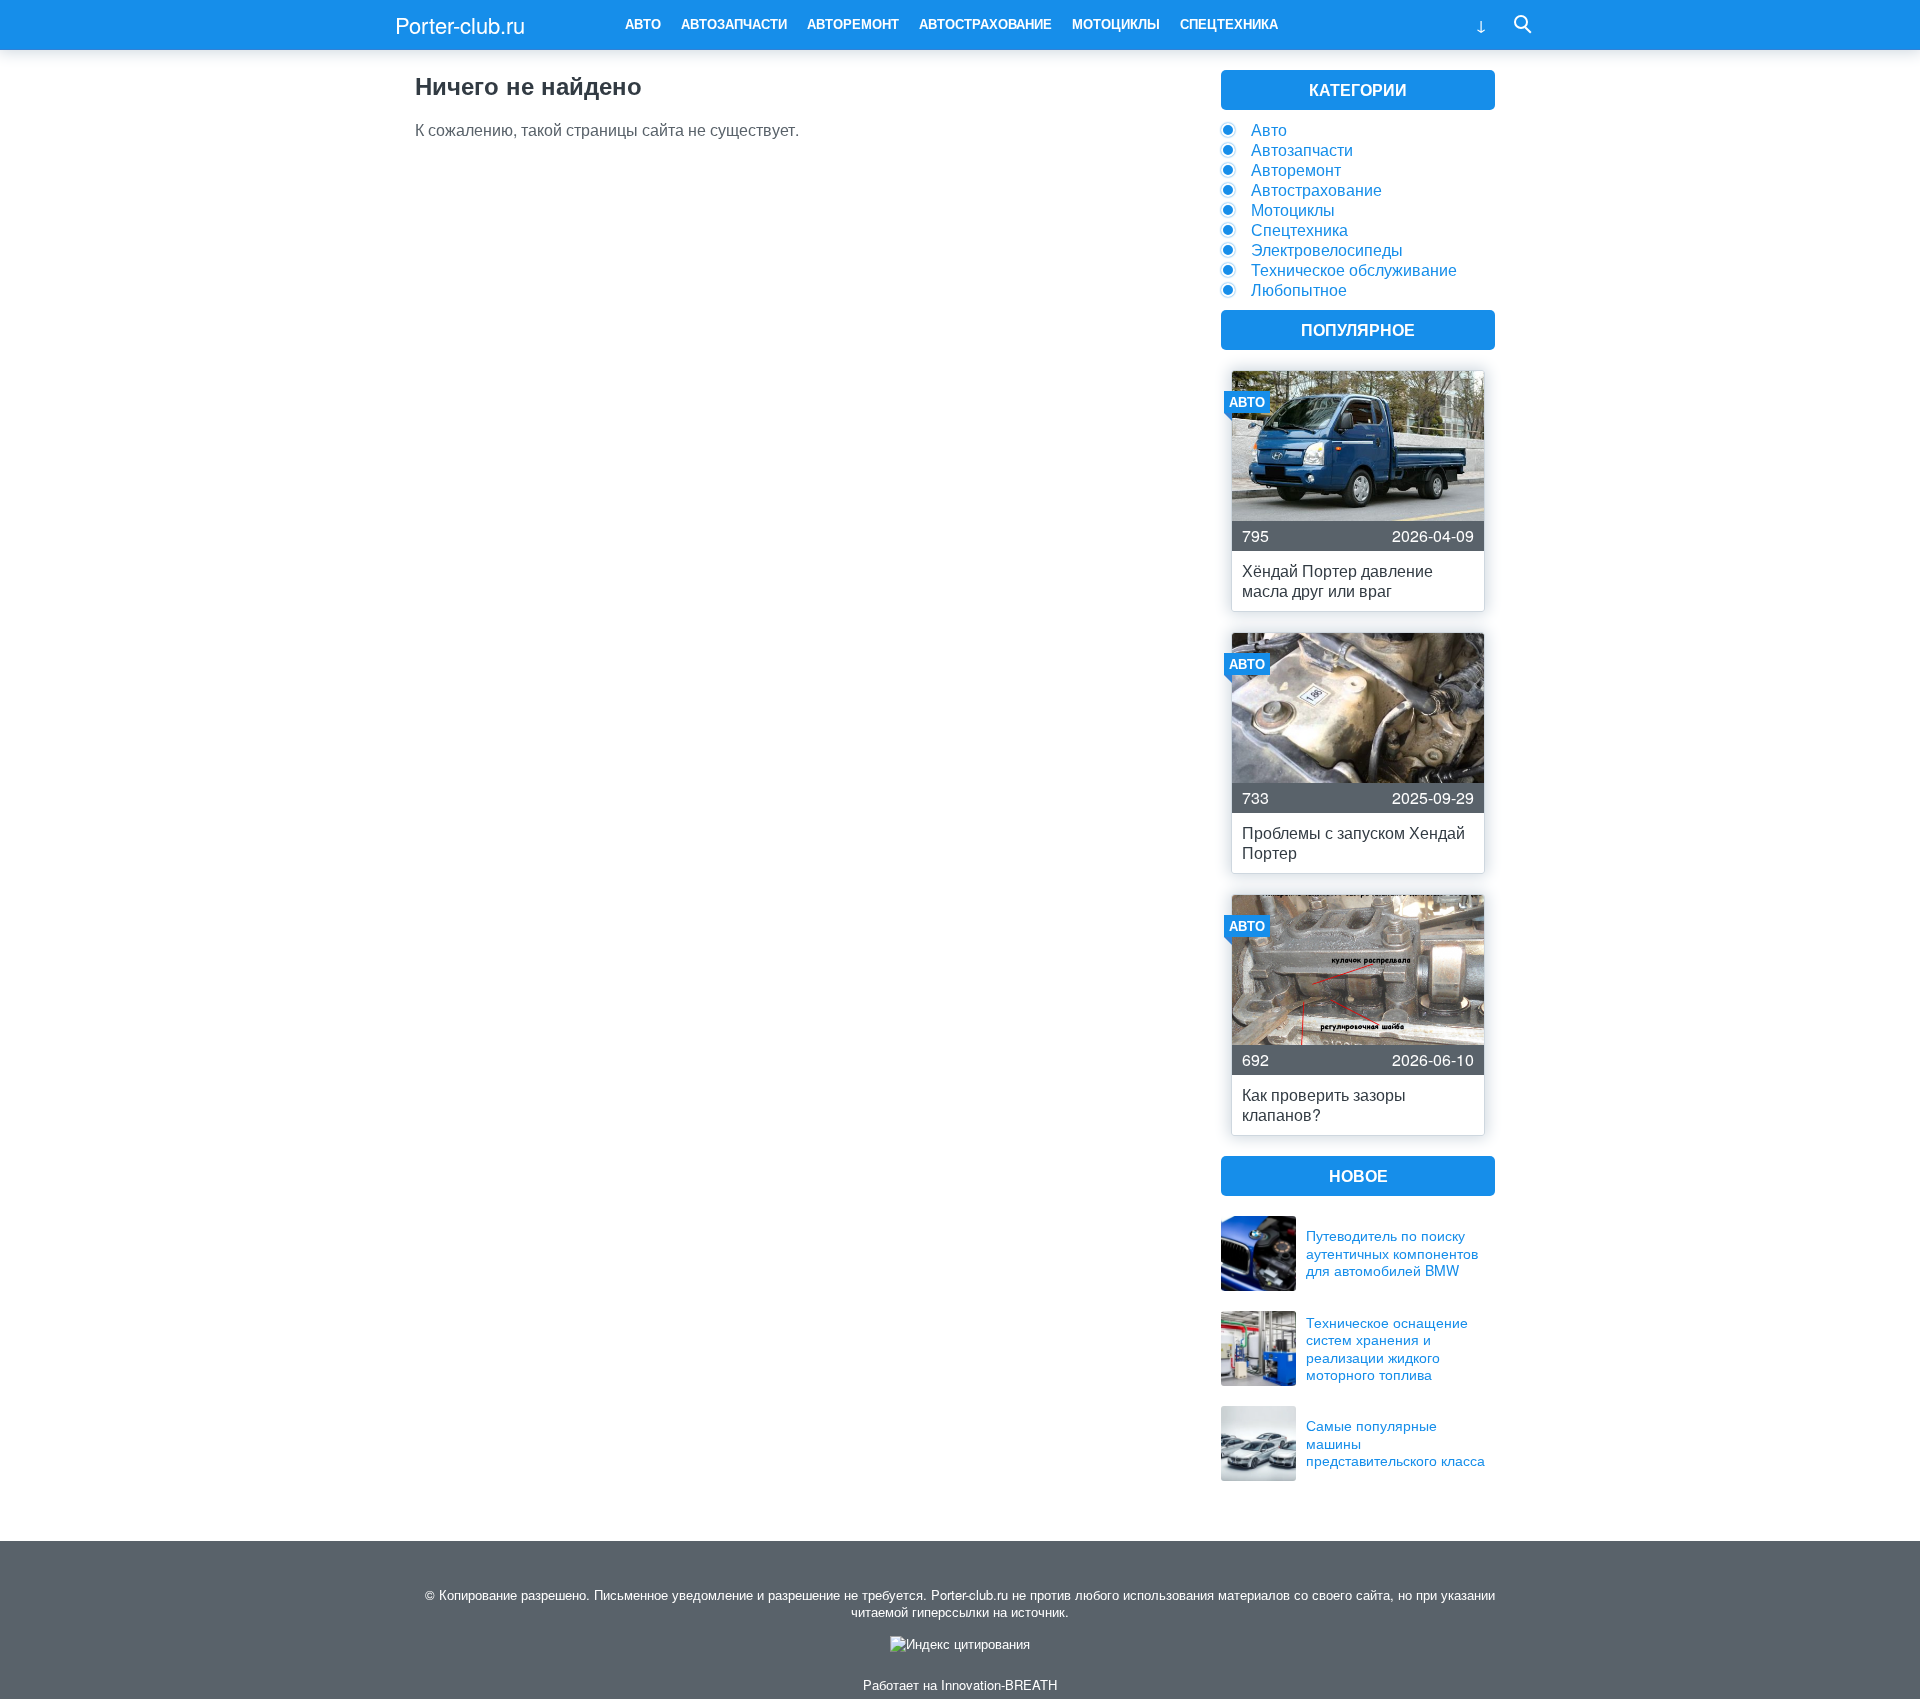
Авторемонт (853, 23)
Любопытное (1299, 289)
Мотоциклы (1116, 23)
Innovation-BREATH (999, 1684)
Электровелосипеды (1327, 249)
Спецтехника (1229, 23)
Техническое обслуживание (1354, 269)
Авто (643, 23)
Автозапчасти (734, 23)
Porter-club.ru (460, 24)
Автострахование (985, 23)
